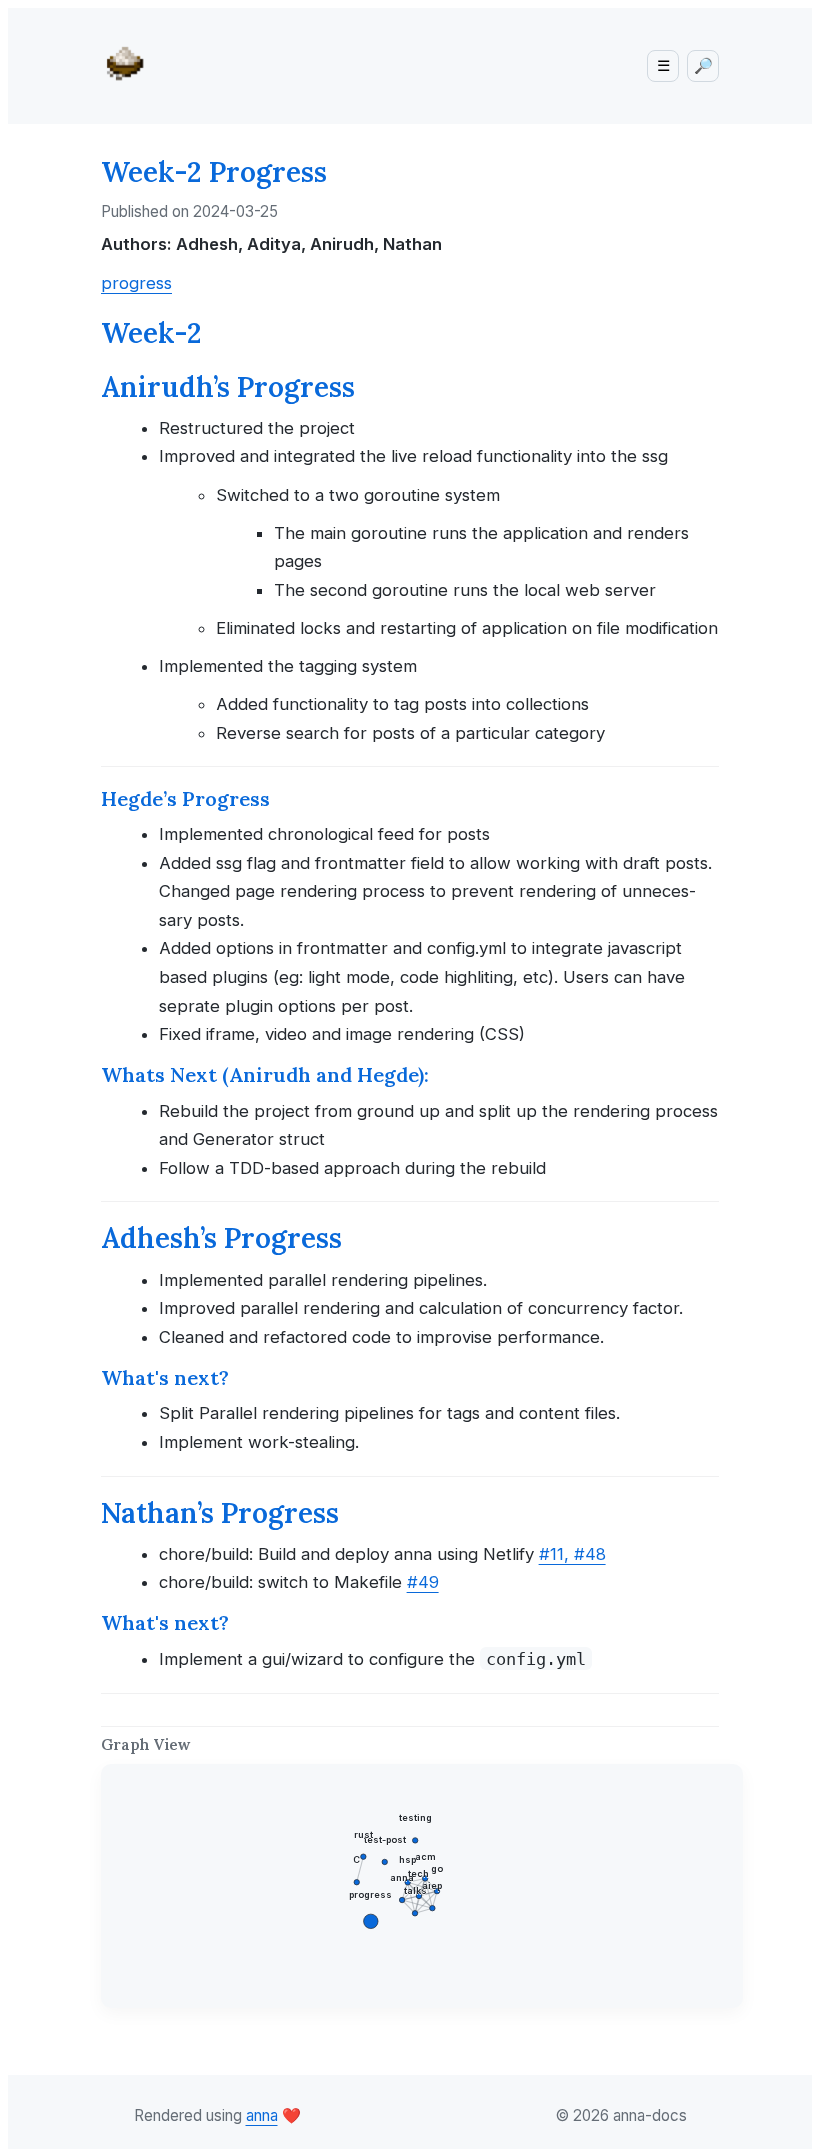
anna (262, 2115)
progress (136, 283)
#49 (423, 1582)
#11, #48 (572, 1554)
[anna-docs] (131, 61)
